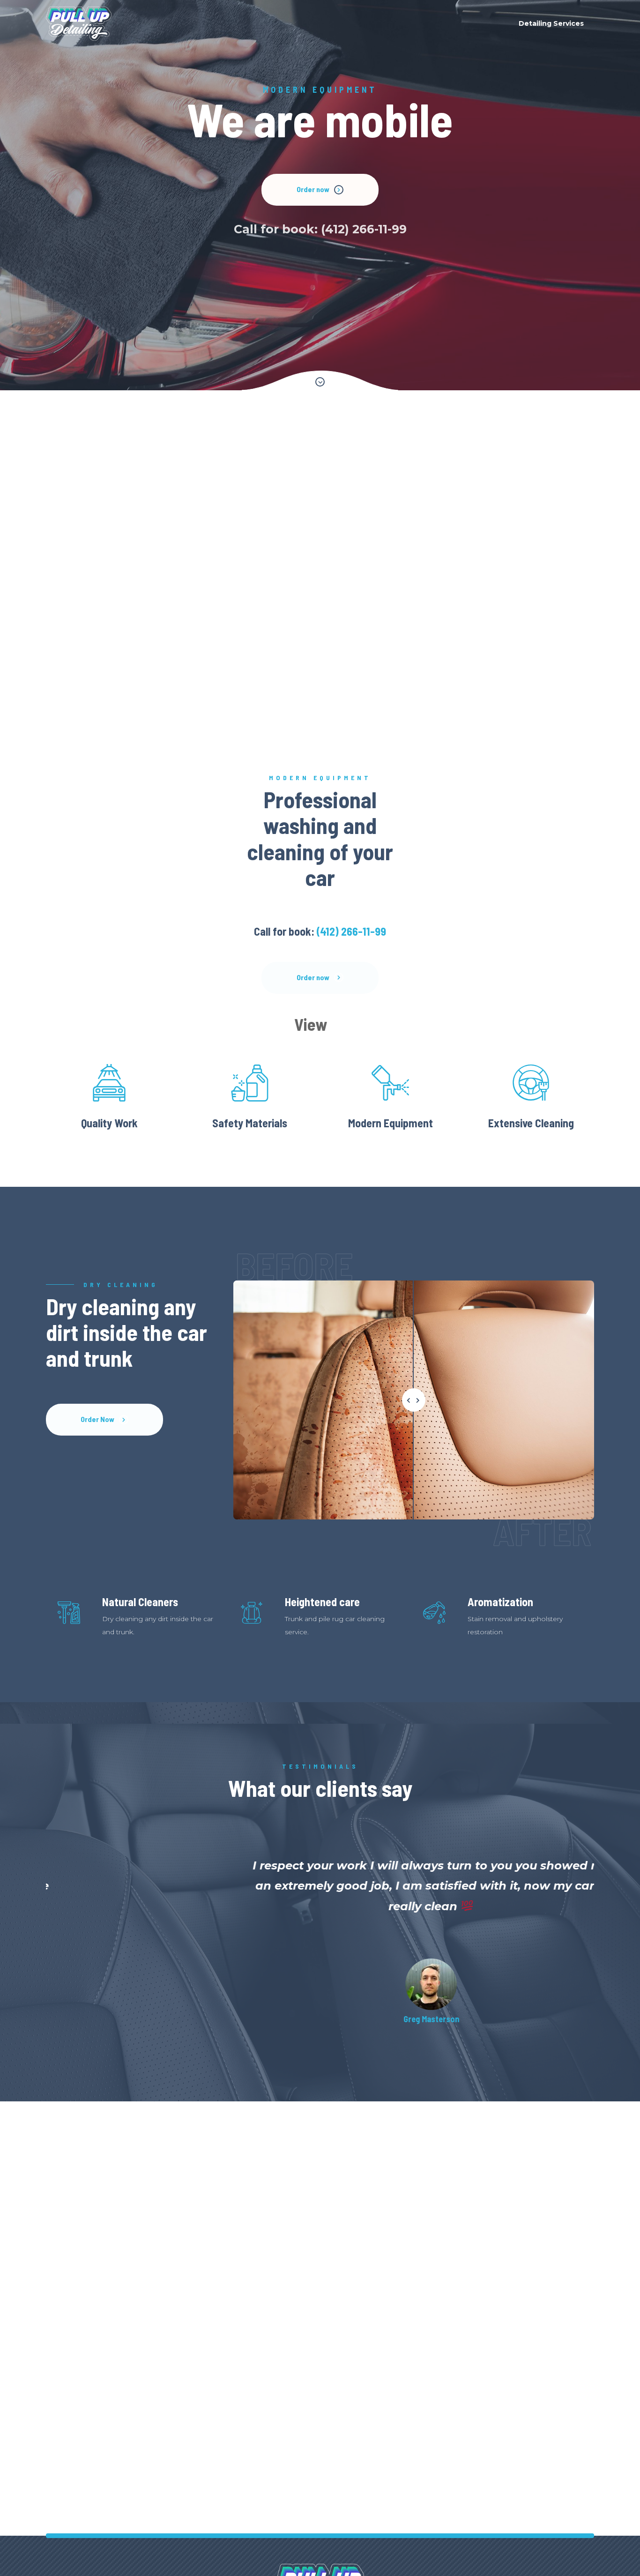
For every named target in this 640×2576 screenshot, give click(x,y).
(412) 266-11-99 (223, 229)
